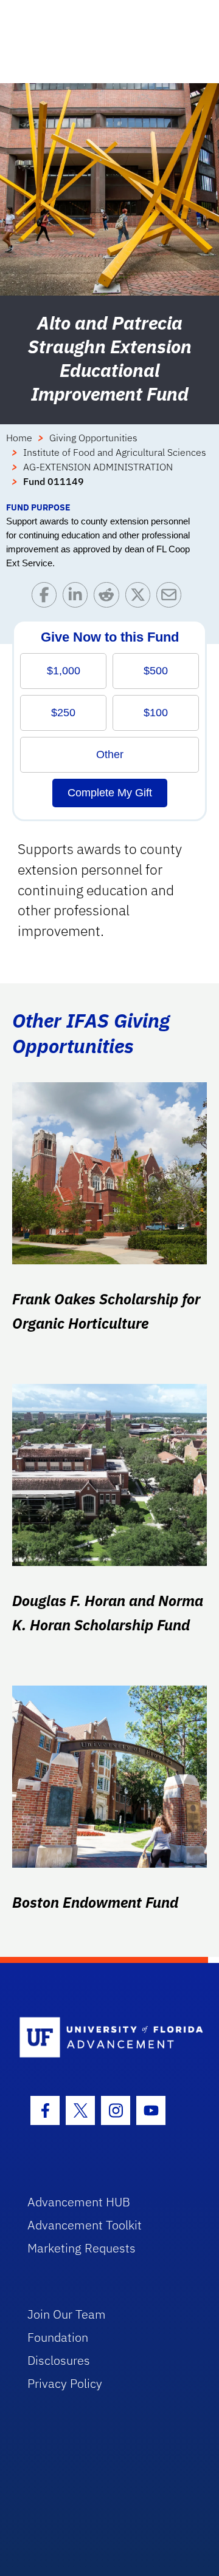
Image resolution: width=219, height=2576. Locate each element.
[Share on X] (141, 598)
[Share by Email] (172, 598)
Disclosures (59, 2360)
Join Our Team (67, 2314)
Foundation (58, 2337)
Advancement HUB (79, 2202)
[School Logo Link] (103, 2038)
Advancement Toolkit (85, 2225)
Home (19, 438)
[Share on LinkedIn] (78, 598)
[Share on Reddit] (109, 598)
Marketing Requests (82, 2248)
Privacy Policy (65, 2383)
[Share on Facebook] (47, 598)
